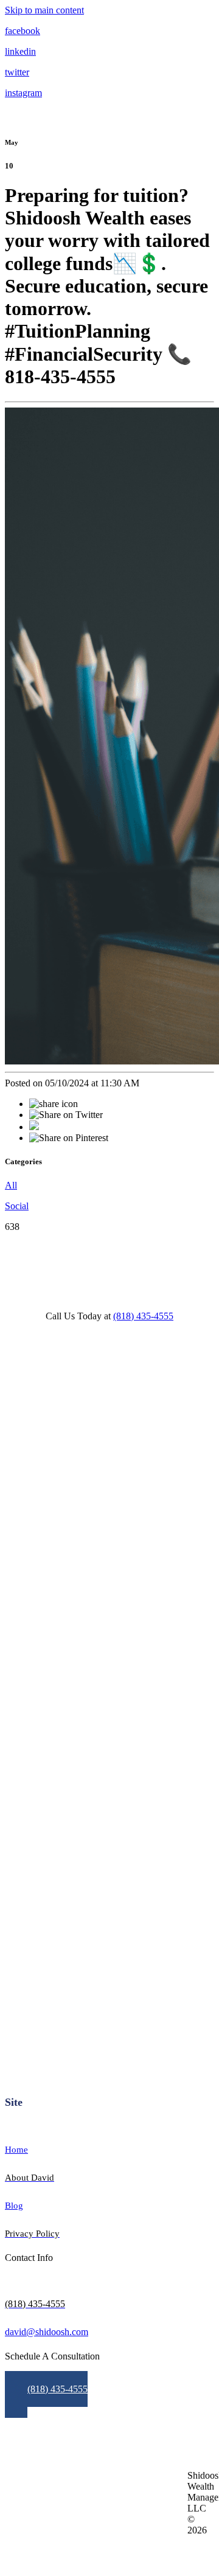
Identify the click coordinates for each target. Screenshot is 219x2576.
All (11, 1185)
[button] (46, 2394)
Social (17, 1206)
